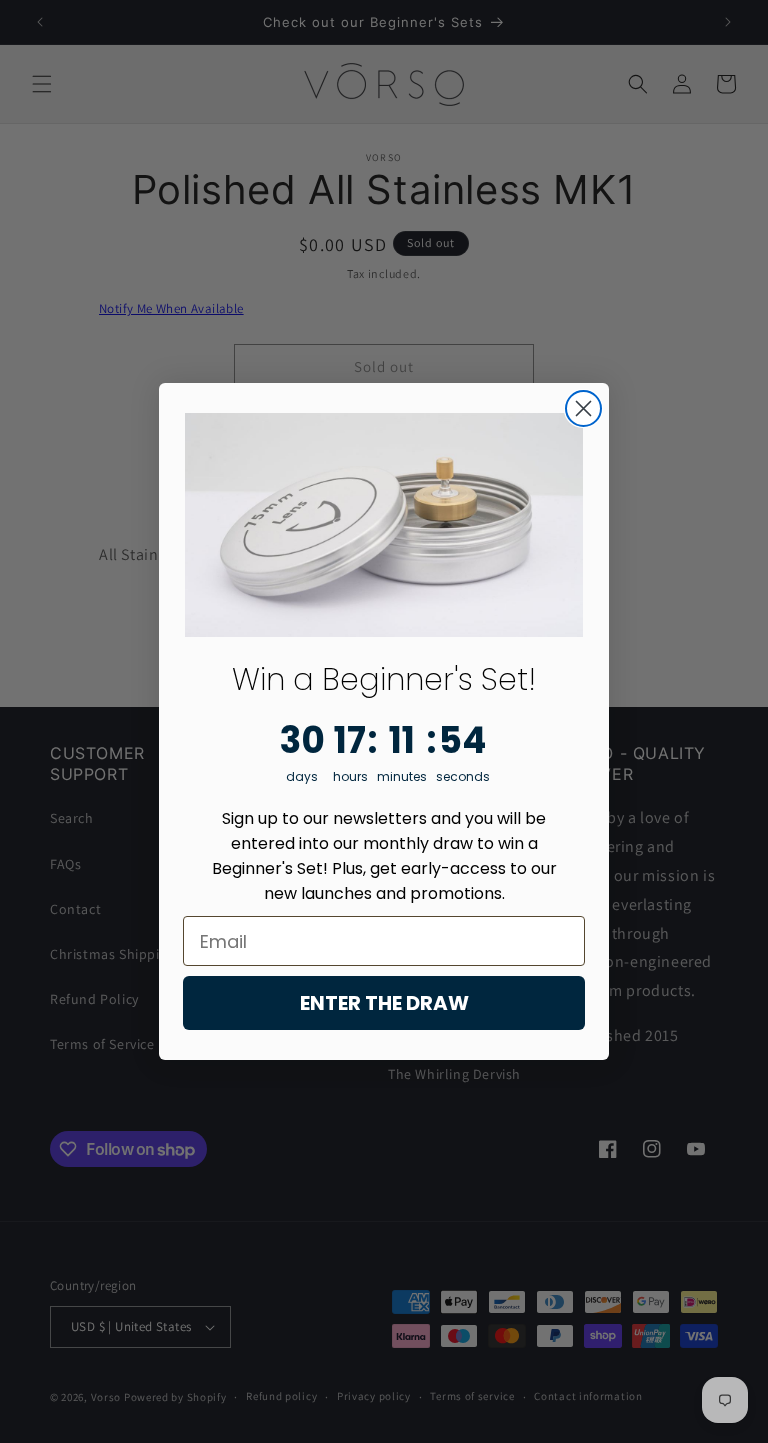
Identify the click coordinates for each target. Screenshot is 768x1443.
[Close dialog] (583, 408)
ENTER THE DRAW (384, 1003)
